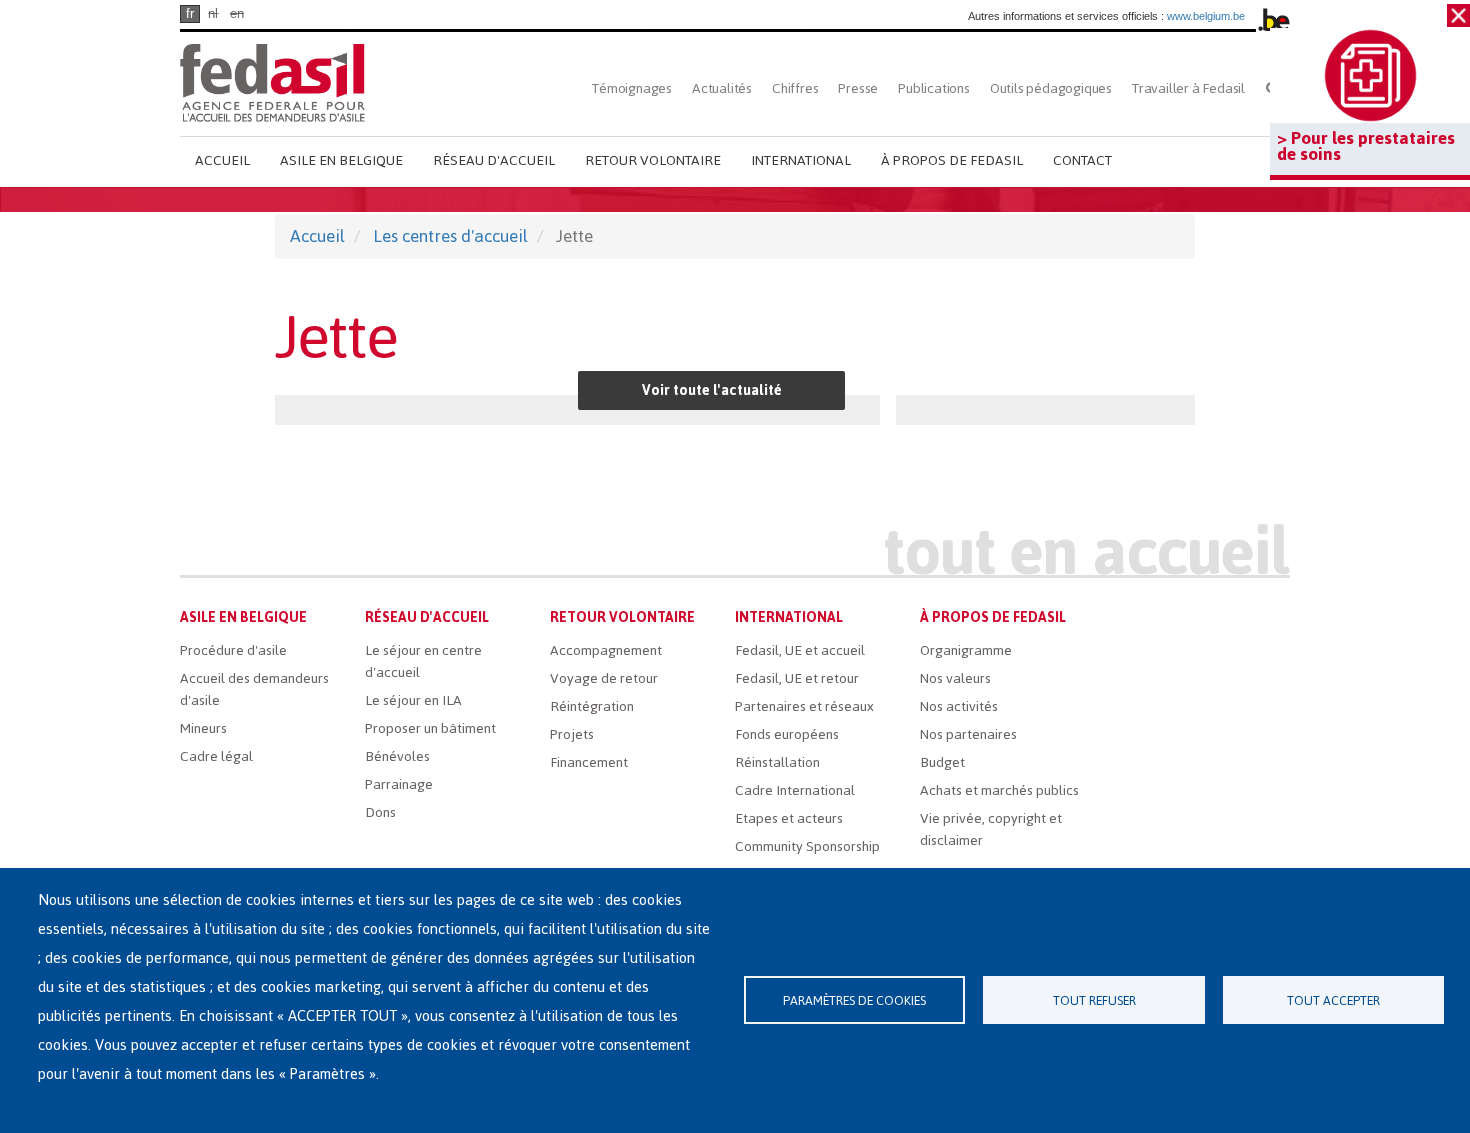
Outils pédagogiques (1051, 88)
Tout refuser (1094, 1000)
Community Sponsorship (807, 846)
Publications (934, 88)
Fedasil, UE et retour (797, 678)
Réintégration (592, 706)
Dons (380, 812)
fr (190, 13)
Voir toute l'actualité (712, 390)
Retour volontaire (653, 160)
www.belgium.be (1206, 16)
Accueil (222, 160)
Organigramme (966, 650)
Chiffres (795, 88)
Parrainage (399, 784)
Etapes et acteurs (789, 818)
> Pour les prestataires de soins (1366, 146)
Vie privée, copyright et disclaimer (991, 829)
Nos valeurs (955, 678)
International (801, 160)
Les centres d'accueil (450, 236)
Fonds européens (787, 734)
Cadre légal (216, 756)
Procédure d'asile (233, 650)
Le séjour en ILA (413, 700)
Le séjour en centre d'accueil (423, 661)
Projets (572, 734)
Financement (589, 762)
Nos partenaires (968, 734)
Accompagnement (606, 650)
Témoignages (632, 88)
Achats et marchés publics (999, 790)
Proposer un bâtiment (430, 728)
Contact (1082, 160)
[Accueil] (272, 82)
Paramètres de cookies (854, 1000)
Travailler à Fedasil (1188, 88)
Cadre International (795, 790)
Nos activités (959, 706)
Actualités (722, 88)
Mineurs (203, 728)
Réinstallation (777, 762)
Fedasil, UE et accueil (800, 650)
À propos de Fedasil (952, 160)
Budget (942, 762)
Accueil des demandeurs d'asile (254, 689)
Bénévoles (397, 756)
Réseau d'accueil (494, 160)
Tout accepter (1333, 1000)
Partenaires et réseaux (804, 706)
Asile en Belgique (341, 160)
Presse (858, 88)
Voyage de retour (604, 678)
